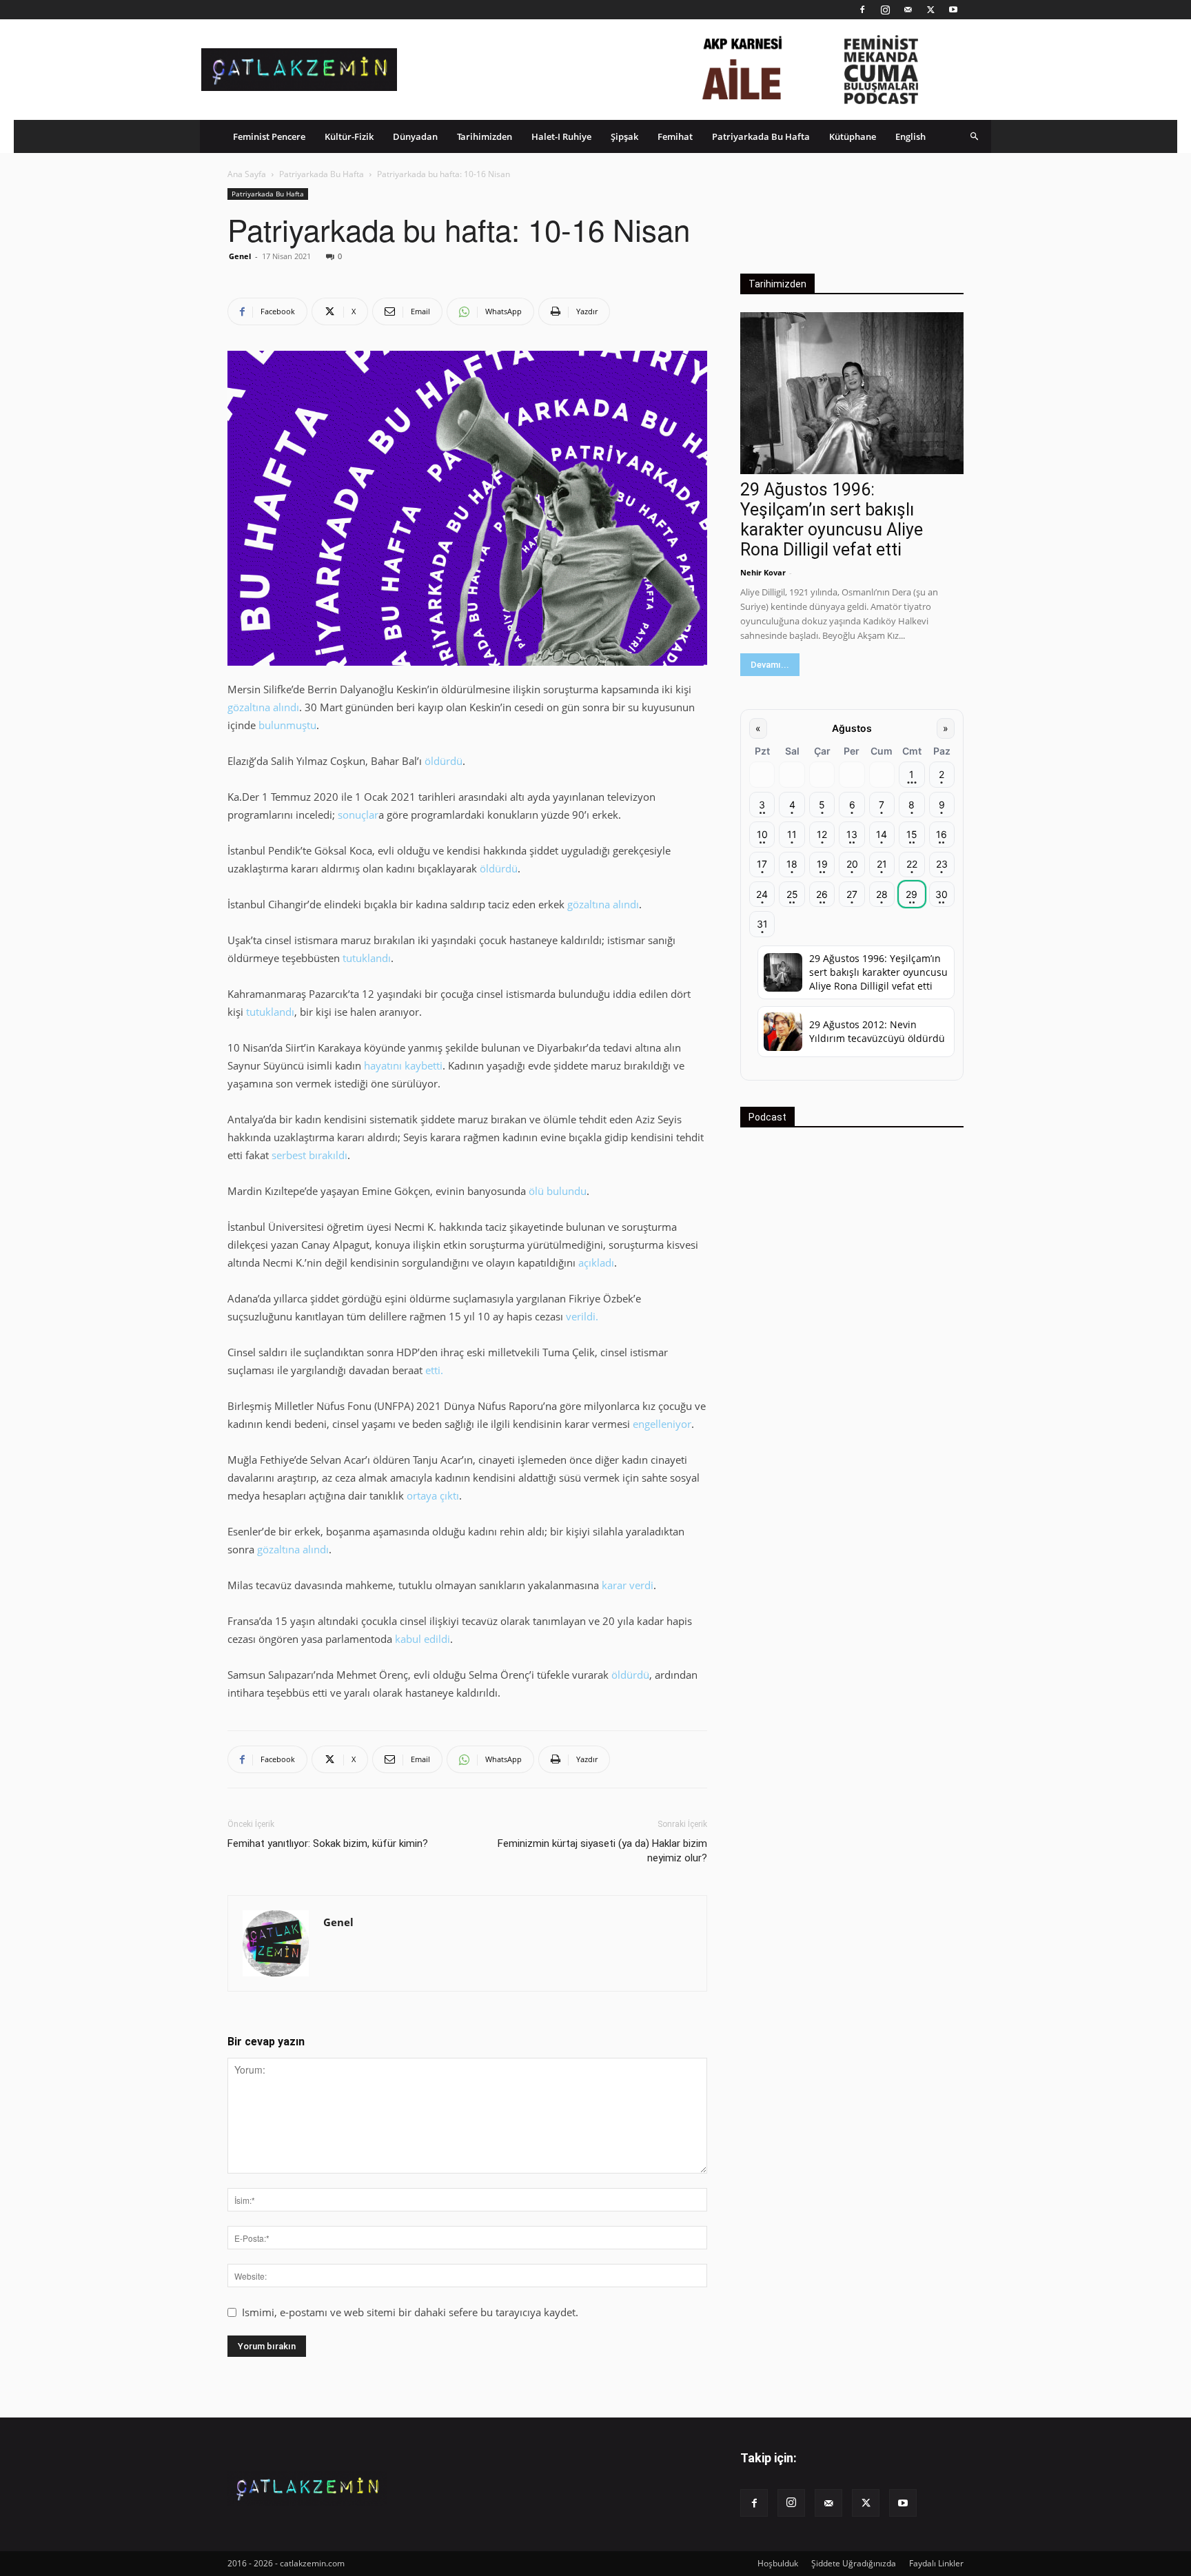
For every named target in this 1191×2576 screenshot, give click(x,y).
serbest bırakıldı (309, 1155)
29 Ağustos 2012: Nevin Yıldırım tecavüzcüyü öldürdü (877, 1031)
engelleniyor (662, 1424)
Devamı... (770, 665)
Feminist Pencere (269, 136)
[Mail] (908, 10)
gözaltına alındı (263, 707)
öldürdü (444, 761)
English (910, 136)
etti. (434, 1370)
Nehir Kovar (763, 572)
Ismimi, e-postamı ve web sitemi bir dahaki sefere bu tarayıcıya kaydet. (410, 2312)
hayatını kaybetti (403, 1065)
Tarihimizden (485, 136)
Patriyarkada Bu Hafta (761, 136)
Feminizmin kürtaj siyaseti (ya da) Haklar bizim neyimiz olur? (602, 1851)
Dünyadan (415, 136)
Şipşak (624, 136)
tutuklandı (367, 958)
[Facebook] (862, 10)
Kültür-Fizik (349, 136)
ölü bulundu (558, 1191)
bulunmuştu (287, 725)
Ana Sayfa (247, 174)
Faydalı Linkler (936, 2563)
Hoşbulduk (778, 2563)
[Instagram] (885, 10)
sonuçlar (358, 815)
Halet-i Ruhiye (561, 136)
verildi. (582, 1316)
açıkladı (596, 1263)
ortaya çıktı (433, 1495)
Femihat (675, 136)
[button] (975, 136)
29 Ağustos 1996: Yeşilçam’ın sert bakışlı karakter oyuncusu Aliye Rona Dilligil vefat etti (832, 520)
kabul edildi (423, 1639)
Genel (240, 256)
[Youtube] (953, 10)
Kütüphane (853, 136)
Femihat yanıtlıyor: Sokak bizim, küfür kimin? (328, 1843)
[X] (930, 10)
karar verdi (628, 1585)
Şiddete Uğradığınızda (854, 2563)
